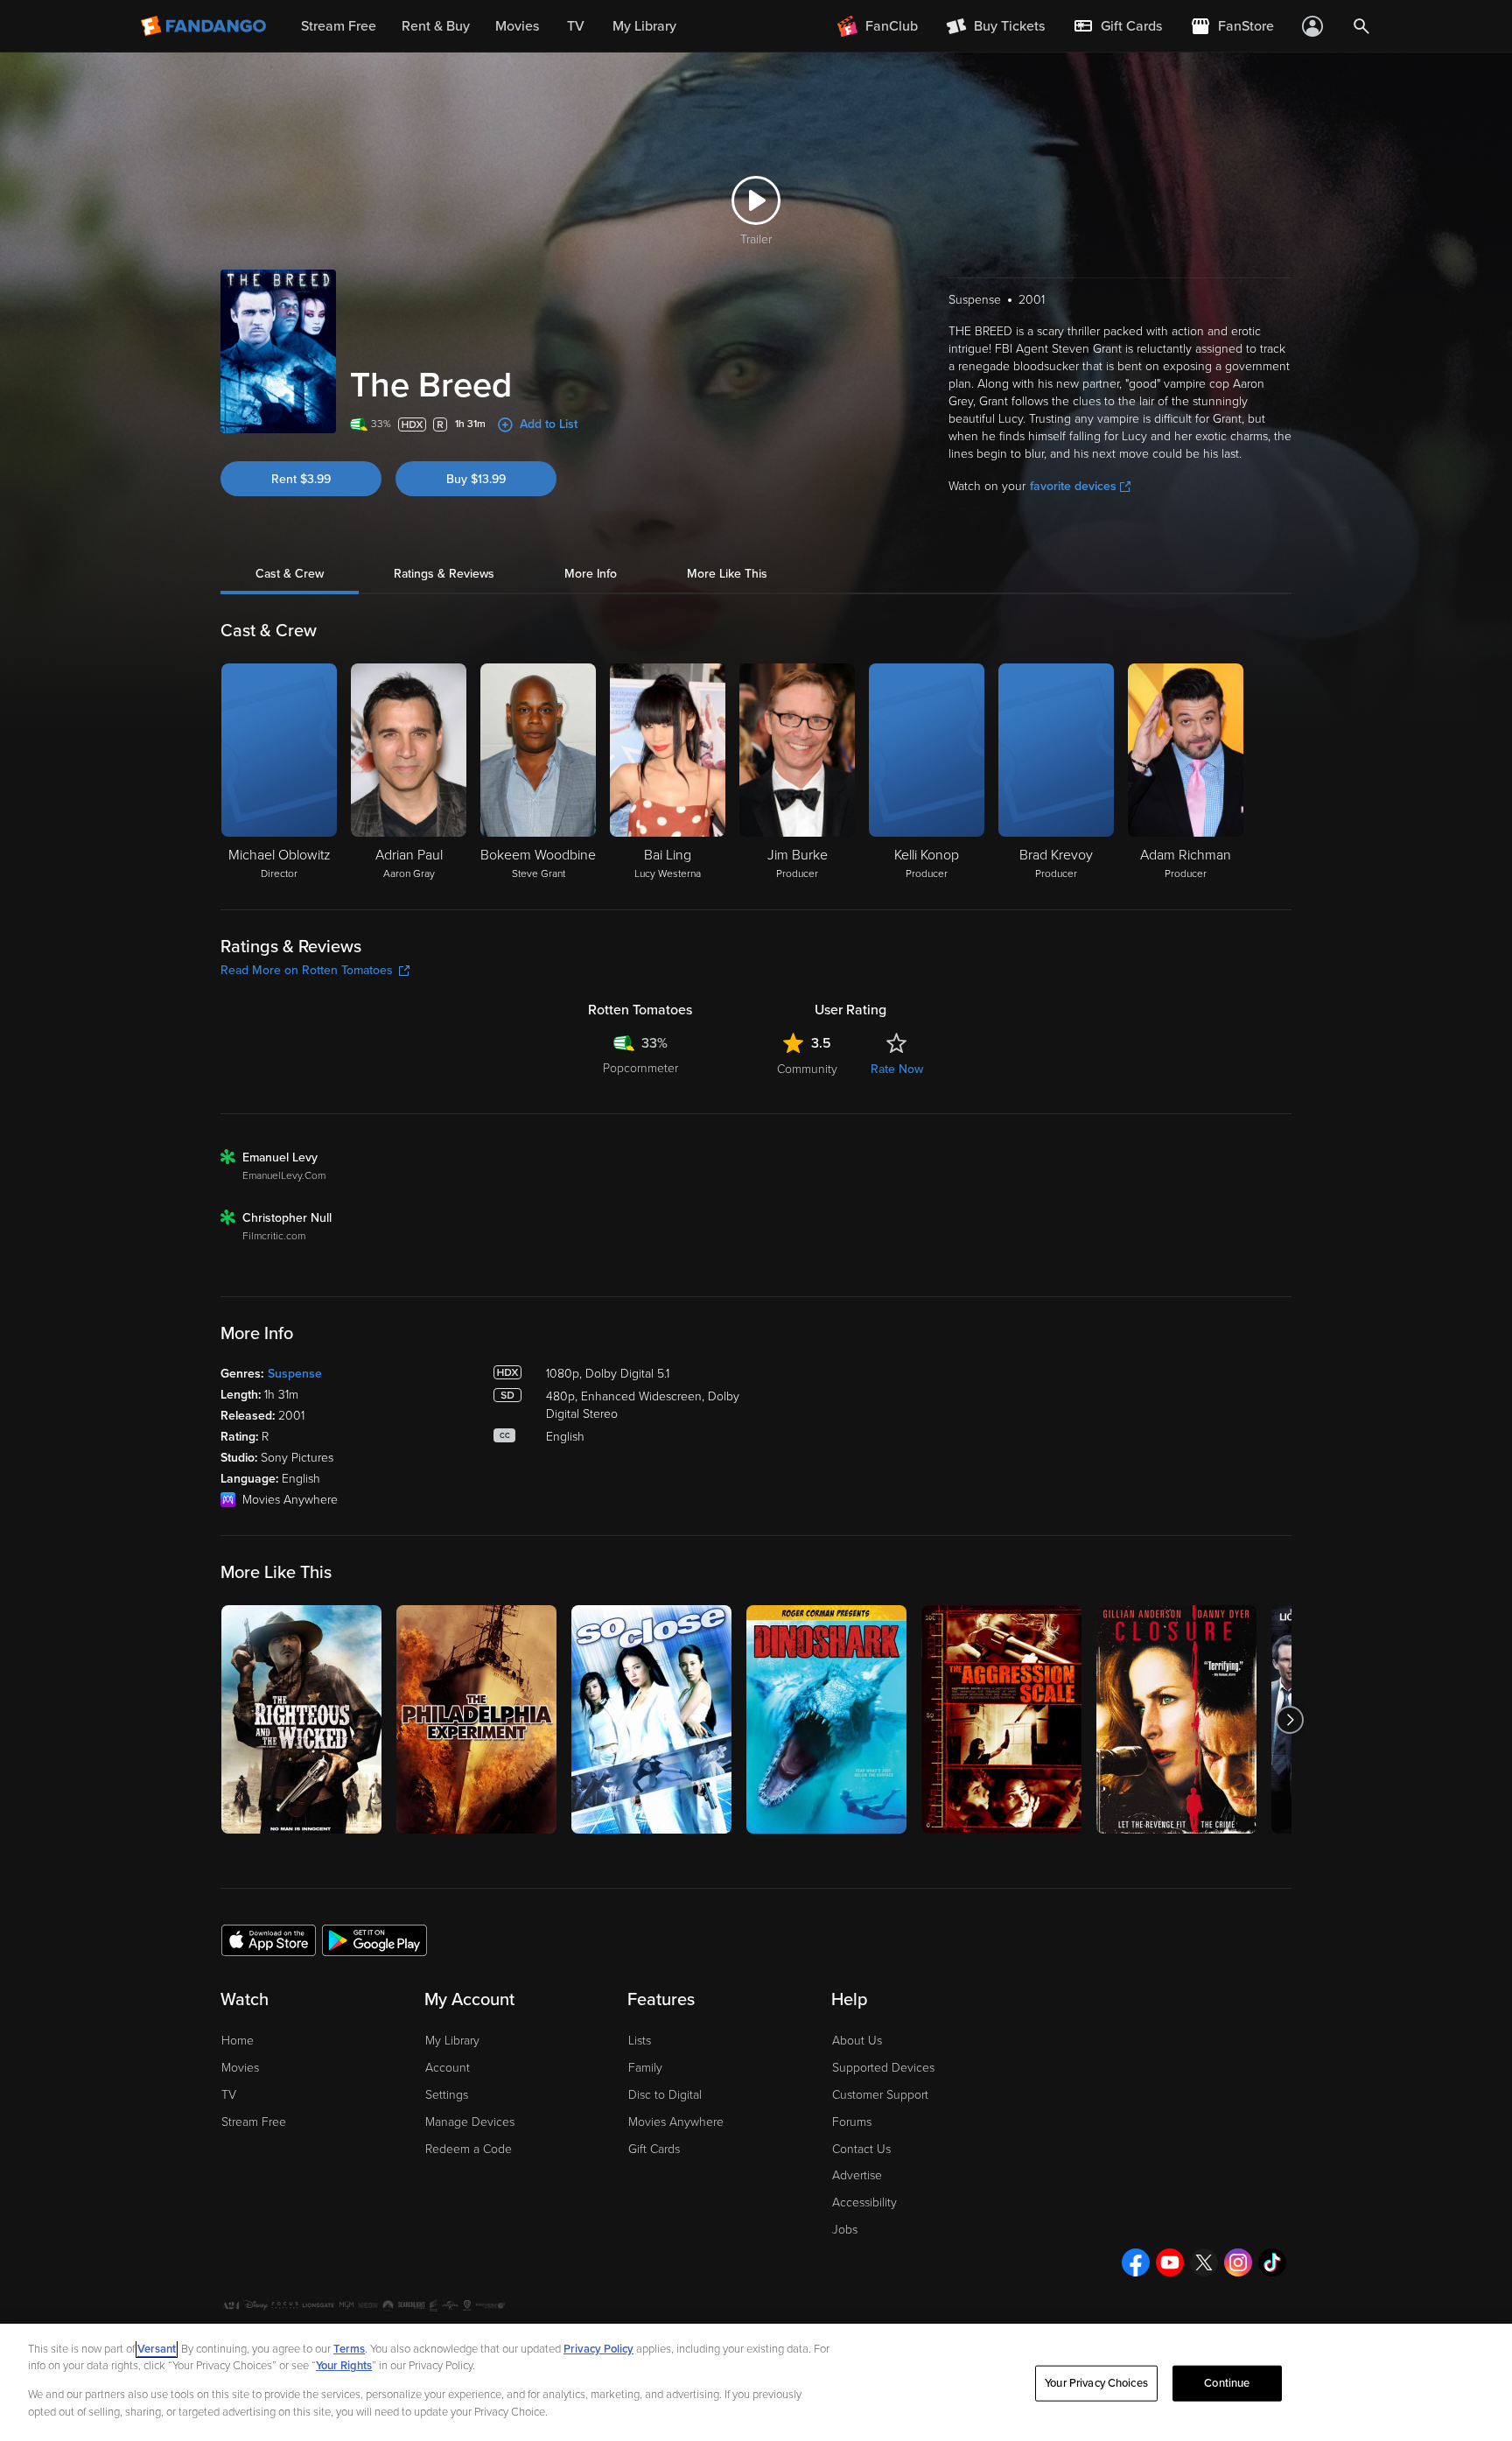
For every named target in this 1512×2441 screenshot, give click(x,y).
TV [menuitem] (576, 26)
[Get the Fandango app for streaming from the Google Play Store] (374, 1939)
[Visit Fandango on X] (1204, 2262)
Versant (157, 2349)
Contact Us (861, 2149)
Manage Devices (470, 2122)
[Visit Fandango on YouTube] (1170, 2262)
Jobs (845, 2230)
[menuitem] (1117, 26)
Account (448, 2068)
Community (807, 1069)
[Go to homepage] (205, 26)
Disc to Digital (665, 2095)
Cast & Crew (290, 574)
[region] (756, 2382)
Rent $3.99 (301, 479)
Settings (447, 2095)
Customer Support (880, 2095)
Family (645, 2068)
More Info (591, 574)
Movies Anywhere (676, 2122)
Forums (852, 2122)
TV (229, 2095)
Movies (240, 2068)
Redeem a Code (469, 2149)
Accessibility (864, 2203)
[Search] (1361, 26)
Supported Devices (883, 2068)
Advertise (857, 2175)
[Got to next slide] (1289, 1719)
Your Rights (344, 2366)
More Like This (727, 574)
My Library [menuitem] (644, 26)
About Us (857, 2041)
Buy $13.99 (476, 479)
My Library (452, 2041)
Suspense (295, 1374)
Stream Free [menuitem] (339, 26)
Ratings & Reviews (444, 574)
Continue (1227, 2383)
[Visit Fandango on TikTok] (1272, 2262)
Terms (349, 2349)
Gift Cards (654, 2149)
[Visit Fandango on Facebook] (1136, 2262)
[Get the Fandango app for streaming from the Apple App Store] (269, 1939)
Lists (640, 2041)
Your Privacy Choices (1096, 2383)
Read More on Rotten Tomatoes (307, 970)
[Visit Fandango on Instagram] (1238, 2262)
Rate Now (897, 1069)
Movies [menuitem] (517, 26)
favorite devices (1073, 486)
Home (238, 2041)
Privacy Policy (598, 2349)
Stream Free (254, 2122)
